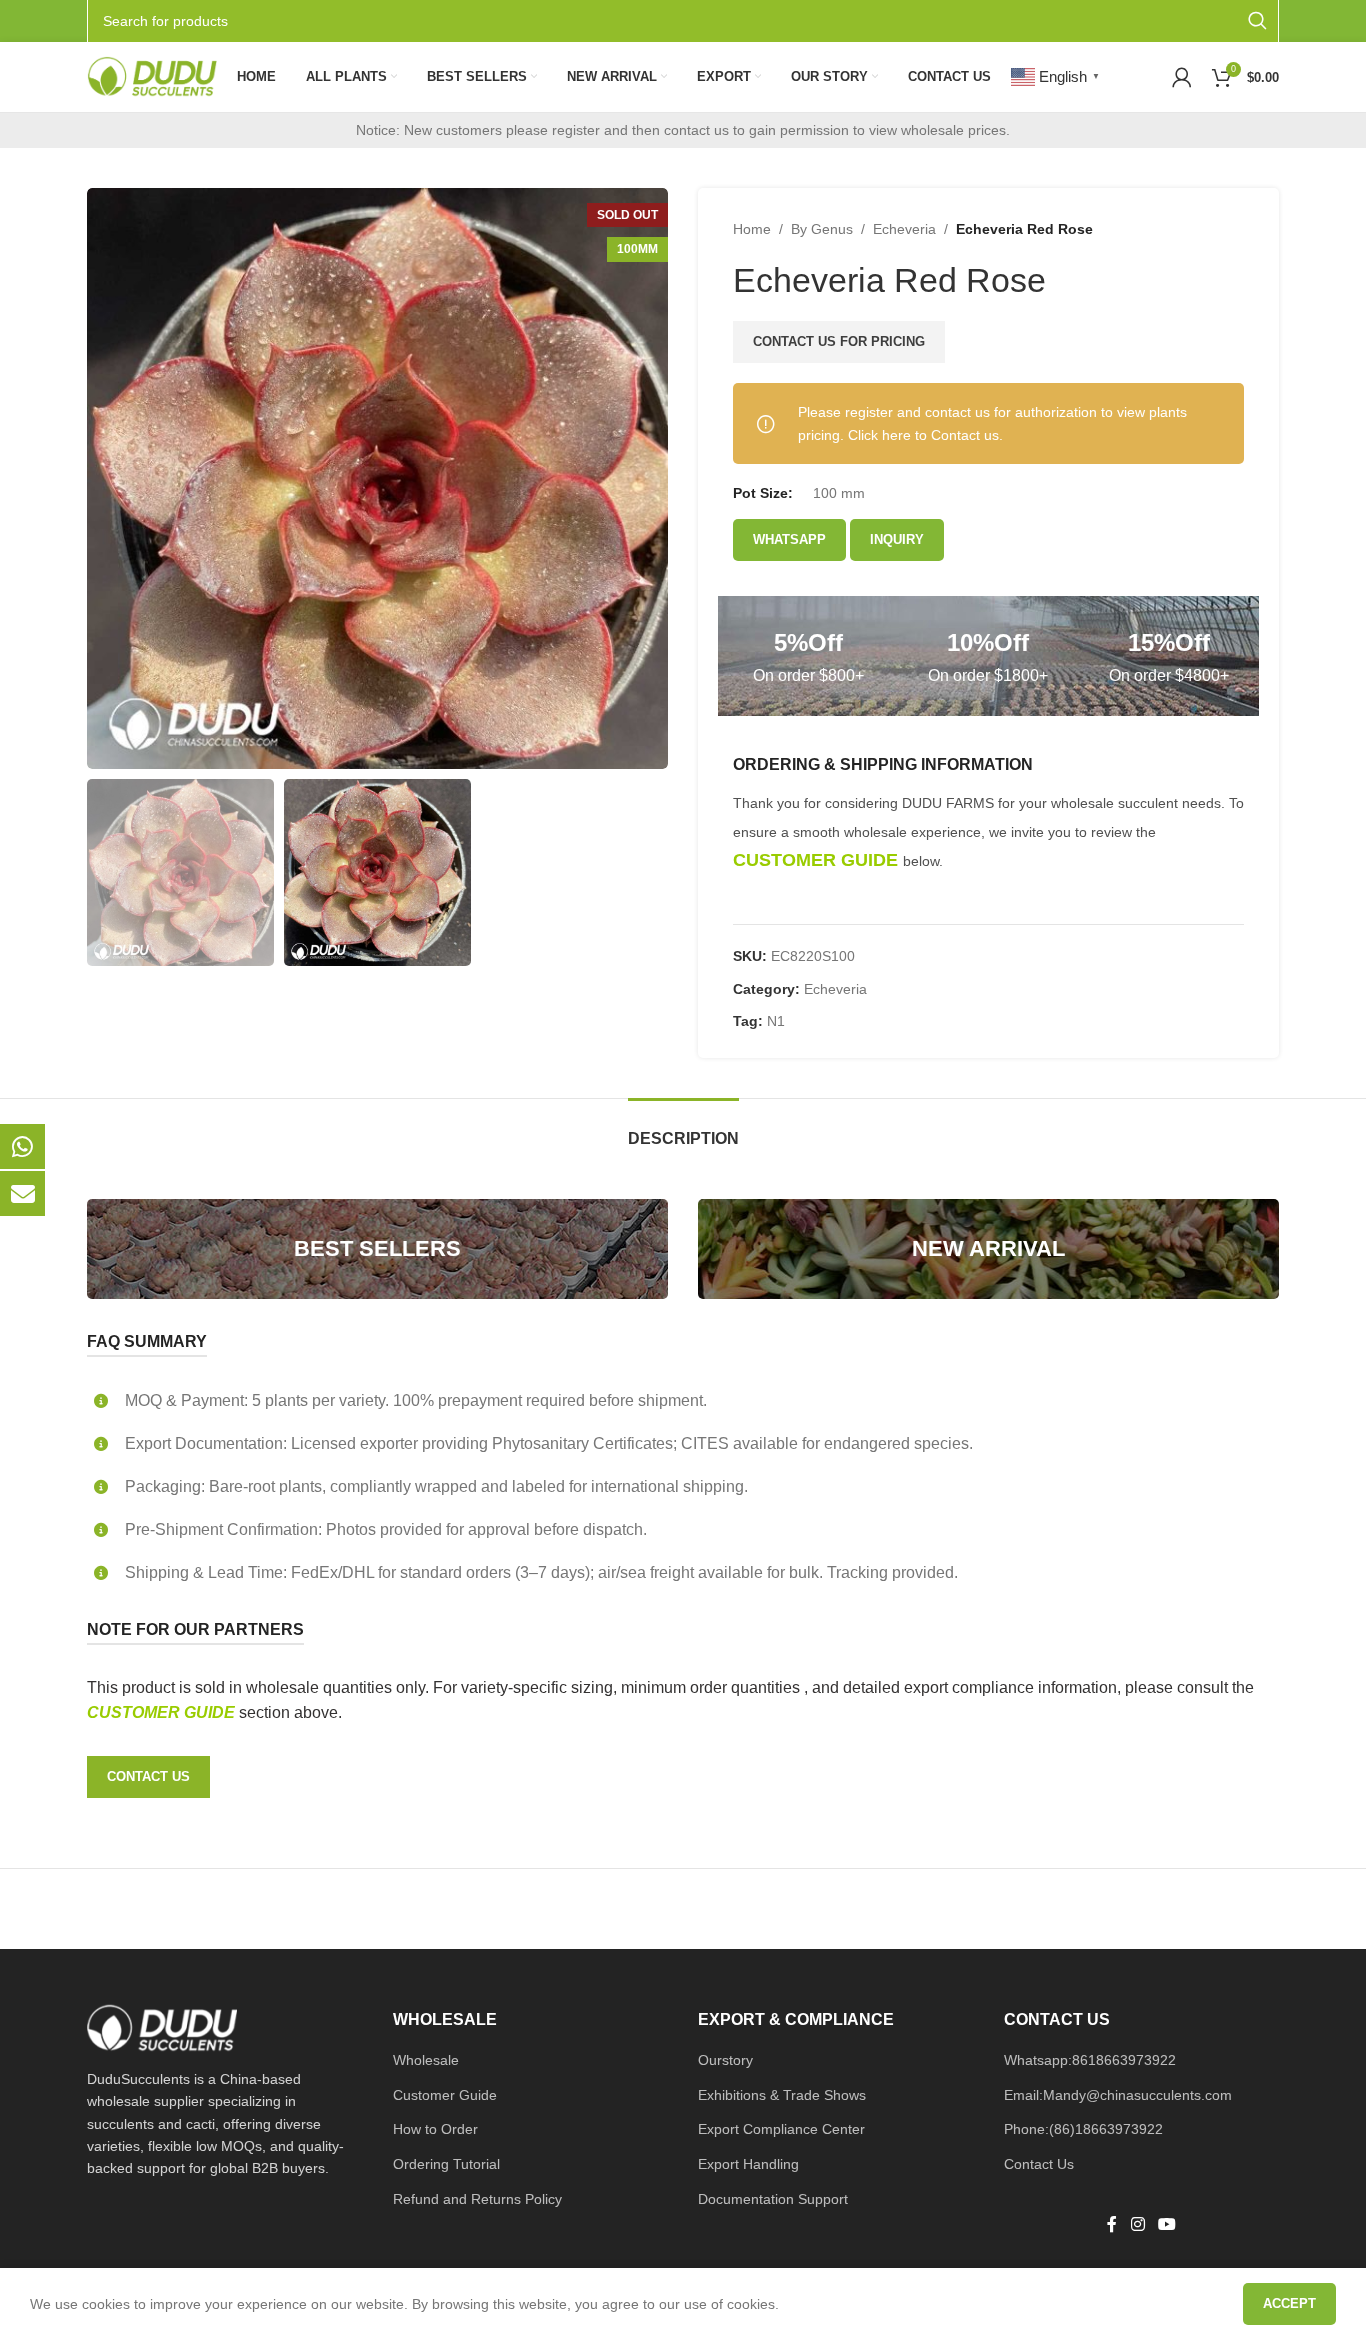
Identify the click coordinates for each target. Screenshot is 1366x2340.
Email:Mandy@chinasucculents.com (1118, 2095)
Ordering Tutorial (446, 2164)
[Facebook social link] (1112, 2225)
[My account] (1182, 77)
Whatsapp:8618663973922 (1090, 2060)
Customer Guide (445, 2095)
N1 (776, 1021)
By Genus (822, 229)
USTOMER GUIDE (169, 1712)
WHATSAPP (789, 539)
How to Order (435, 2129)
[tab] (683, 1128)
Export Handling (748, 2164)
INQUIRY (897, 539)
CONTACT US (148, 1776)
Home (752, 229)
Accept (1289, 2303)
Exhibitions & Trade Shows (782, 2095)
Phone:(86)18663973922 (1083, 2129)
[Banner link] (377, 1249)
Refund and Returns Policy (477, 2199)
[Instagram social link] (1137, 2225)
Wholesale (426, 2060)
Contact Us (1039, 2164)
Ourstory (725, 2060)
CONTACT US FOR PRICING (839, 341)
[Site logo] (152, 76)
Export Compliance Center (781, 2129)
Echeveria (904, 229)
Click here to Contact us (923, 435)
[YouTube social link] (1166, 2225)
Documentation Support (773, 2199)
